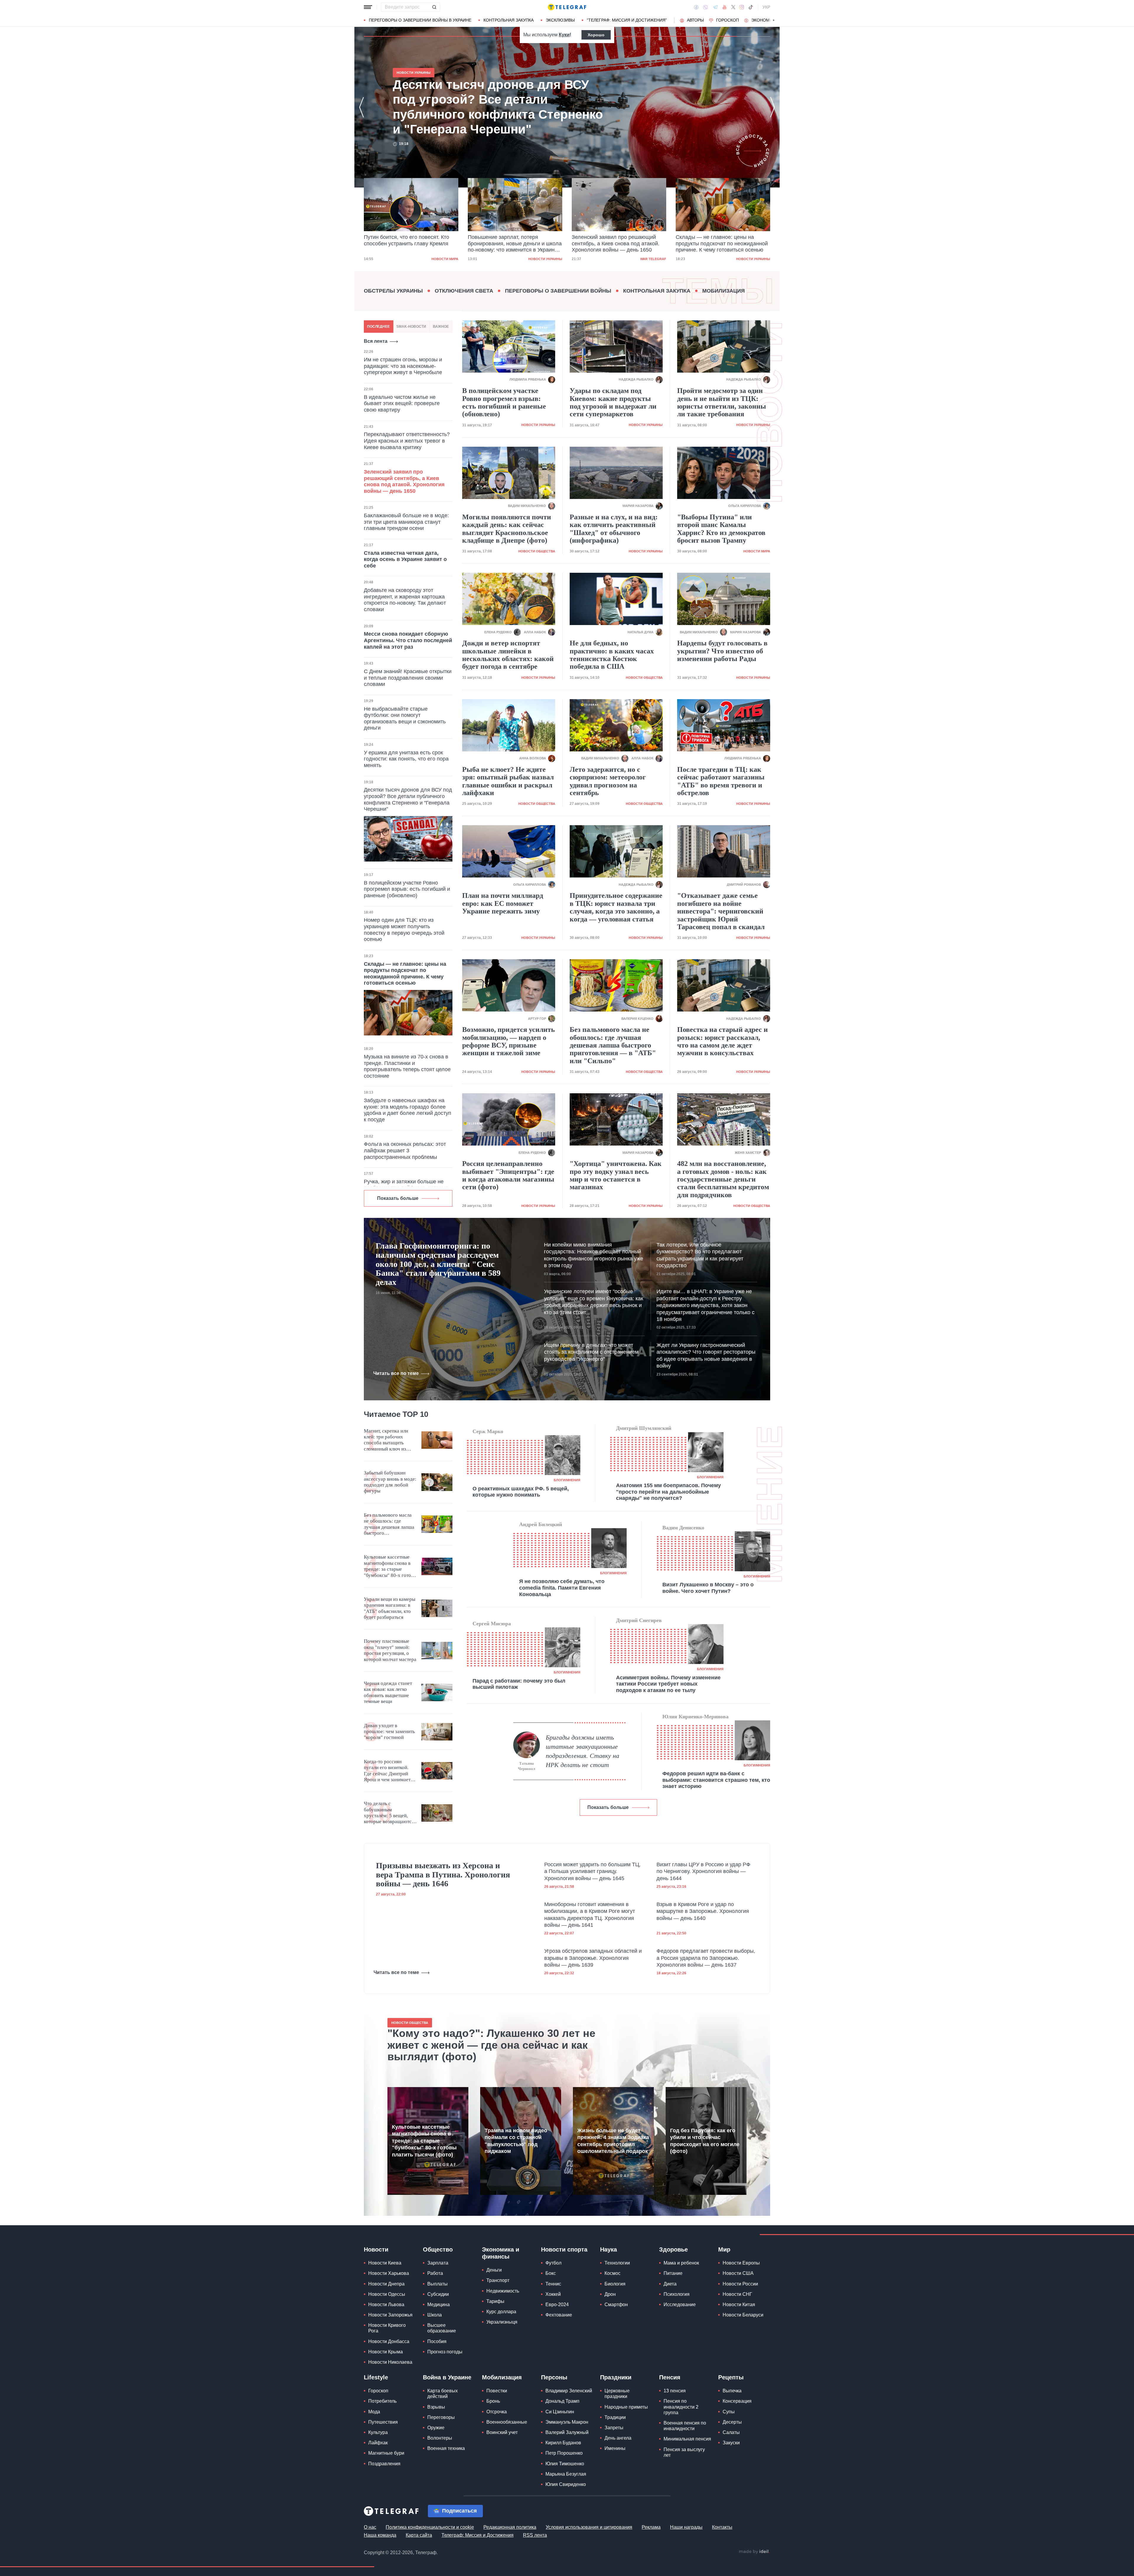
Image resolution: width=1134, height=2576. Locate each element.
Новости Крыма (386, 2352)
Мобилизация (724, 291)
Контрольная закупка (509, 20)
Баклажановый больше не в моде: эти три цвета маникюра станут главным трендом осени (406, 522)
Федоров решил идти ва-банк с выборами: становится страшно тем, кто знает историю (716, 1780)
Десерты (732, 2422)
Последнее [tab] (378, 327)
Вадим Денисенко (683, 1528)
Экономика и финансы (501, 2253)
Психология (677, 2294)
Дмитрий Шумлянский (644, 1428)
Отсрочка (497, 2412)
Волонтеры (440, 2438)
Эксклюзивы (560, 20)
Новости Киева (385, 2263)
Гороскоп (728, 20)
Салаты (731, 2432)
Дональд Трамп (562, 2401)
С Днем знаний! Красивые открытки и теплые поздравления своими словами (408, 678)
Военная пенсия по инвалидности (685, 2426)
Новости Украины (545, 259)
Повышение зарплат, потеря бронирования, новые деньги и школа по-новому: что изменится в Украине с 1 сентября (494, 107)
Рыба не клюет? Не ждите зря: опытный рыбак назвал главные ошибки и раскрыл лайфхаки (508, 781)
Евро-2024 (557, 2305)
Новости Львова (386, 2305)
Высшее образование (442, 2328)
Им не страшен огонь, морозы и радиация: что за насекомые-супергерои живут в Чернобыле (403, 366)
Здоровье (673, 2249)
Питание (673, 2273)
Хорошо (596, 35)
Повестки (497, 2391)
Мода (374, 2412)
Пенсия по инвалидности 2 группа (681, 2407)
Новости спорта (564, 2249)
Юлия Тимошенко (565, 2464)
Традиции (615, 2417)
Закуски (731, 2443)
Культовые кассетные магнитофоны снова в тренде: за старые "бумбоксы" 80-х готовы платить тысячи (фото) (390, 1566)
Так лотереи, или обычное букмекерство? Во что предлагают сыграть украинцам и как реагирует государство (700, 1255)
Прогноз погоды (445, 2352)
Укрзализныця (502, 2322)
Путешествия (383, 2422)
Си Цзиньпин (560, 2412)
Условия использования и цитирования (589, 2527)
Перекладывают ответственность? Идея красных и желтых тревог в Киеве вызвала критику (407, 441)
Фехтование (559, 2315)
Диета (670, 2284)
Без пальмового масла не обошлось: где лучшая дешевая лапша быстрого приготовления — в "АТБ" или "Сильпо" (613, 1045)
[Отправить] (434, 7)
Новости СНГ (737, 2294)
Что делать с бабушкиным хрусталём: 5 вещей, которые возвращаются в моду (389, 1813)
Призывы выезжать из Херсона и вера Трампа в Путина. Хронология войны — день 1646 (443, 1875)
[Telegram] (715, 7)
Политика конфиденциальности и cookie (430, 2527)
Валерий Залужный (567, 2432)
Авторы (695, 20)
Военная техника (446, 2448)
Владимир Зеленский (569, 2391)
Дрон (610, 2294)
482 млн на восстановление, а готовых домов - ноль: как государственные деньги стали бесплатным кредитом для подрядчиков (723, 1179)
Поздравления (384, 2464)
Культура (378, 2432)
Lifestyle (376, 2377)
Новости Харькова (389, 2273)
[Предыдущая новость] (361, 107)
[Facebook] (696, 7)
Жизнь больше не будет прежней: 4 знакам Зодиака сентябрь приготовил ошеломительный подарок (613, 2141)
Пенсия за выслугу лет (684, 2452)
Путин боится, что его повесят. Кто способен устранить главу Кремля (718, 240)
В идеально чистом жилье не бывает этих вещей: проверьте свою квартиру (402, 403)
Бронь (493, 2401)
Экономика (764, 20)
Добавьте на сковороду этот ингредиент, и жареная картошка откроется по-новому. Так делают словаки (405, 600)
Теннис (553, 2284)
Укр (766, 7)
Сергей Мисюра (492, 1624)
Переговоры (441, 2417)
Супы (729, 2412)
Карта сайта (419, 2535)
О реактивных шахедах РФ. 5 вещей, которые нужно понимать (521, 1492)
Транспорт (498, 2280)
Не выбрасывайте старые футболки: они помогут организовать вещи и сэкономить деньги (405, 718)
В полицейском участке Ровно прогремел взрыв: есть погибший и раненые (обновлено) (407, 889)
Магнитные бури (386, 2453)
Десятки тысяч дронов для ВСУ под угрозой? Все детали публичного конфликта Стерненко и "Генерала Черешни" (616, 244)
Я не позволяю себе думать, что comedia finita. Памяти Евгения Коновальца (562, 1588)
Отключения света (464, 291)
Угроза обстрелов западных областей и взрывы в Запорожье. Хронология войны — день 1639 (593, 1958)
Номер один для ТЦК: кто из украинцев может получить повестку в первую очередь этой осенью (404, 930)
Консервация (737, 2401)
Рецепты (731, 2377)
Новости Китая (739, 2305)
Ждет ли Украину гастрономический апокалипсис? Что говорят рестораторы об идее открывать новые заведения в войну (706, 1355)
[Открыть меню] (368, 7)
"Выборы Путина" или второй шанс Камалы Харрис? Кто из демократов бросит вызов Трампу (721, 529)
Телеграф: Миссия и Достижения (478, 2535)
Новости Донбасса (389, 2341)
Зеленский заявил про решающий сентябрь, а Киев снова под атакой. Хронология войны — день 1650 (408, 243)
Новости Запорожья (390, 2315)
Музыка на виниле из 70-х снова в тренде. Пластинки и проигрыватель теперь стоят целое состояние (407, 1066)
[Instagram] (742, 7)
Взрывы (436, 2407)
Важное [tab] (441, 327)
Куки (564, 35)
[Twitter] (733, 7)
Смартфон (616, 2305)
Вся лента (376, 341)
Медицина (439, 2305)
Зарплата (438, 2263)
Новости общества (537, 551)
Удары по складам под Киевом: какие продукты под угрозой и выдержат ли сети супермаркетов (613, 402)
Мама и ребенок (681, 2263)
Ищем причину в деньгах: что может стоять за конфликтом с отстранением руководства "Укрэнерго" (591, 1352)
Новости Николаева (390, 2362)
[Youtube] (725, 7)
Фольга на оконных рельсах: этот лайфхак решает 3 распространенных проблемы (405, 1150)
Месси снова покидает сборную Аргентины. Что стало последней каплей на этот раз (408, 640)
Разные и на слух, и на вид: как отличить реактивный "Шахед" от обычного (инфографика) (614, 529)
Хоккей (553, 2294)
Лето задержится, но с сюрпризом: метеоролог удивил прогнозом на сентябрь (608, 781)
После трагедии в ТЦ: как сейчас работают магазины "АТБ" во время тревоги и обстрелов (721, 781)
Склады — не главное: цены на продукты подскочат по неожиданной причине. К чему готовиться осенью (514, 243)
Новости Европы (741, 2263)
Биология (615, 2284)
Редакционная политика (510, 2527)
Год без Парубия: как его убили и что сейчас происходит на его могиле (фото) (705, 2141)
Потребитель (382, 2401)
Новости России (740, 2284)
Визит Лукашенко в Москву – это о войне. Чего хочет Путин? (708, 1588)
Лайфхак (378, 2443)
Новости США (738, 2273)
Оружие (436, 2428)
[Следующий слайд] (774, 20)
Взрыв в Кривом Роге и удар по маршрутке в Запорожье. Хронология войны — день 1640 (703, 1911)
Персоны (554, 2377)
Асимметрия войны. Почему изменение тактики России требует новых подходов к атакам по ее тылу (668, 1684)
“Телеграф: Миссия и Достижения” (627, 20)
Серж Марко (488, 1431)
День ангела (618, 2438)
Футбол (553, 2263)
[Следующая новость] (773, 107)
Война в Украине (447, 2377)
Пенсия (670, 2377)
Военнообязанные (507, 2422)
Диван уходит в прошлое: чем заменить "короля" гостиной (389, 1732)
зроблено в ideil (754, 2552)
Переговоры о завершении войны (558, 291)
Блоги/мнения (567, 1480)
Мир (724, 2249)
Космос (612, 2273)
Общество (438, 2249)
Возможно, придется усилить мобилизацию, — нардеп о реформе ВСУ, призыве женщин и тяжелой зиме (509, 1041)
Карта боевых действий (443, 2394)
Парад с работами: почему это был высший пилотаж (519, 1684)
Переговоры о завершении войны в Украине (420, 20)
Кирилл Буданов (563, 2443)
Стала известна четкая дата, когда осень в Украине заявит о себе (405, 559)
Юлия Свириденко (566, 2484)
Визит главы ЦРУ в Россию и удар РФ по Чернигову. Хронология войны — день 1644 (703, 1871)
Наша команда (380, 2535)
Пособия (437, 2341)
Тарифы (495, 2301)
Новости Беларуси (743, 2315)
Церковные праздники (617, 2394)
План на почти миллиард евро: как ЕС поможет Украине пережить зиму (503, 903)
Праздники (616, 2377)
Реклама (651, 2527)
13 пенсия (675, 2391)
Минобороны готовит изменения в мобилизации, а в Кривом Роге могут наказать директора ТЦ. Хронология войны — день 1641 (590, 1915)
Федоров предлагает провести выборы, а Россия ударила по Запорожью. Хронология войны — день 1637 (706, 1958)
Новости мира (757, 259)
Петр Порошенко (564, 2453)
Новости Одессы (387, 2294)
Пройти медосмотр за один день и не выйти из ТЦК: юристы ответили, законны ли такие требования (722, 402)
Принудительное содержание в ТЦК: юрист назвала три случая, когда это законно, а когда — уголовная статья (616, 907)
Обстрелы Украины (393, 291)
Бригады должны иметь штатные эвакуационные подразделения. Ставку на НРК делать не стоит (583, 1751)
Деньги (494, 2270)
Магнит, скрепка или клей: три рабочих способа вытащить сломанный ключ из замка (386, 1440)
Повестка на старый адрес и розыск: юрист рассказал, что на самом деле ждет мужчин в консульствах (722, 1041)
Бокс (551, 2273)
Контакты (722, 2527)
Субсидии (438, 2294)
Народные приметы (626, 2407)
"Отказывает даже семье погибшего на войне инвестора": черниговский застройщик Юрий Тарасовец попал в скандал (721, 911)
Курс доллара (501, 2312)
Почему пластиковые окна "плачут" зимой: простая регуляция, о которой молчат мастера (390, 1650)
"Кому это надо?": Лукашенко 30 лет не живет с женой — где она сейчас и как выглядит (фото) (491, 2045)
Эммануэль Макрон (567, 2422)
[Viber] (706, 7)
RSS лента (535, 2535)
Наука (608, 2249)
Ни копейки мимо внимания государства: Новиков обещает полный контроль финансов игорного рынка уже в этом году (594, 1255)
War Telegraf (445, 259)
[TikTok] (751, 7)
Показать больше (398, 1198)
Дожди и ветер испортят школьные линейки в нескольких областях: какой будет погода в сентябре (508, 655)
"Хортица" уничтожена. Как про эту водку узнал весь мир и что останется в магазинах (616, 1175)
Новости (376, 2249)
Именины (615, 2448)
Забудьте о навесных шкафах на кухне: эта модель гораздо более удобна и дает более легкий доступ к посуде (408, 1110)
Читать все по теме (396, 1373)
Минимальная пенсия (687, 2439)
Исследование (680, 2305)
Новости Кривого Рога (387, 2328)
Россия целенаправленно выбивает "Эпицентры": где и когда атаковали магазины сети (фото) (508, 1175)
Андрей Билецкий (541, 1524)
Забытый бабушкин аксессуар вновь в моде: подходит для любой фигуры (390, 1482)
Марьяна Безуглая (566, 2474)
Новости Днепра (386, 2284)
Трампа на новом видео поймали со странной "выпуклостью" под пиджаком (516, 2141)
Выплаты (438, 2284)
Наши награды (686, 2527)
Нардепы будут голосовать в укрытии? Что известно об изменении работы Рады (722, 651)
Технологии (617, 2263)
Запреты (614, 2428)
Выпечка (732, 2391)
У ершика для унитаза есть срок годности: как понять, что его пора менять (406, 759)
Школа (435, 2315)
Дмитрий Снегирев (639, 1620)
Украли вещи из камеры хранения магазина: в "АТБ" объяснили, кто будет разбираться (390, 1608)
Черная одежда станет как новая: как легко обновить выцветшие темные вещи (388, 1692)
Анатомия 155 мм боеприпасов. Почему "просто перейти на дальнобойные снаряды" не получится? (668, 1492)
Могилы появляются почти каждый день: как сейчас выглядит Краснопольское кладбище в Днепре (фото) (507, 529)
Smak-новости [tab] (411, 327)
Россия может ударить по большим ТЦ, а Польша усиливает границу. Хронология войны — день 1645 (592, 1871)
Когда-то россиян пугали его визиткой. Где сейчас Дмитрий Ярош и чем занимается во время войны (390, 1771)
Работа (435, 2273)
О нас (370, 2527)
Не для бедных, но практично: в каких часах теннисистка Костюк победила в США (612, 655)
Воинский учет (502, 2432)
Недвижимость (503, 2291)
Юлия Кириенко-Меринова (695, 1717)
